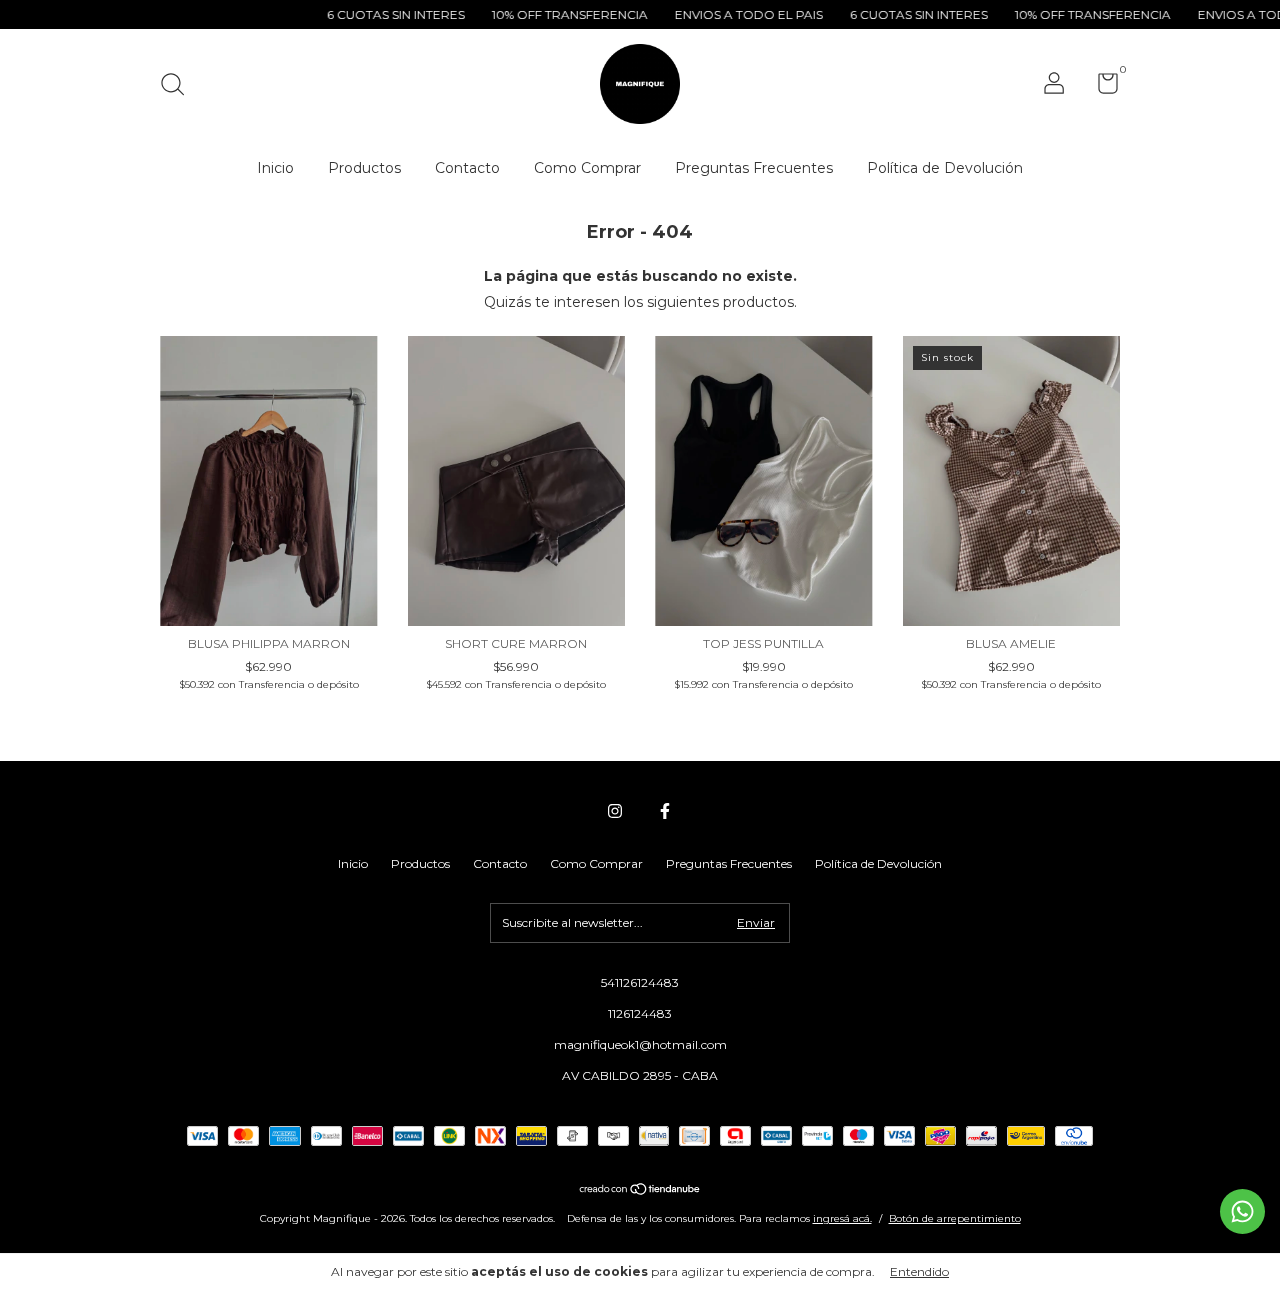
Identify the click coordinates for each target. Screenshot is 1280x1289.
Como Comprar (587, 168)
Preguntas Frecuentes (754, 168)
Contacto (467, 168)
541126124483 (640, 982)
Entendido (919, 1271)
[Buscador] (179, 86)
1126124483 (640, 1013)
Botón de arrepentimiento (955, 1218)
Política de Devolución (945, 168)
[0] (1100, 87)
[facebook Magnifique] (665, 811)
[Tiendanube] (640, 1191)
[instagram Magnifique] (615, 811)
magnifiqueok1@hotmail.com (640, 1044)
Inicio (275, 168)
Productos (364, 168)
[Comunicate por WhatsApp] (1242, 1211)
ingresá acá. (842, 1218)
